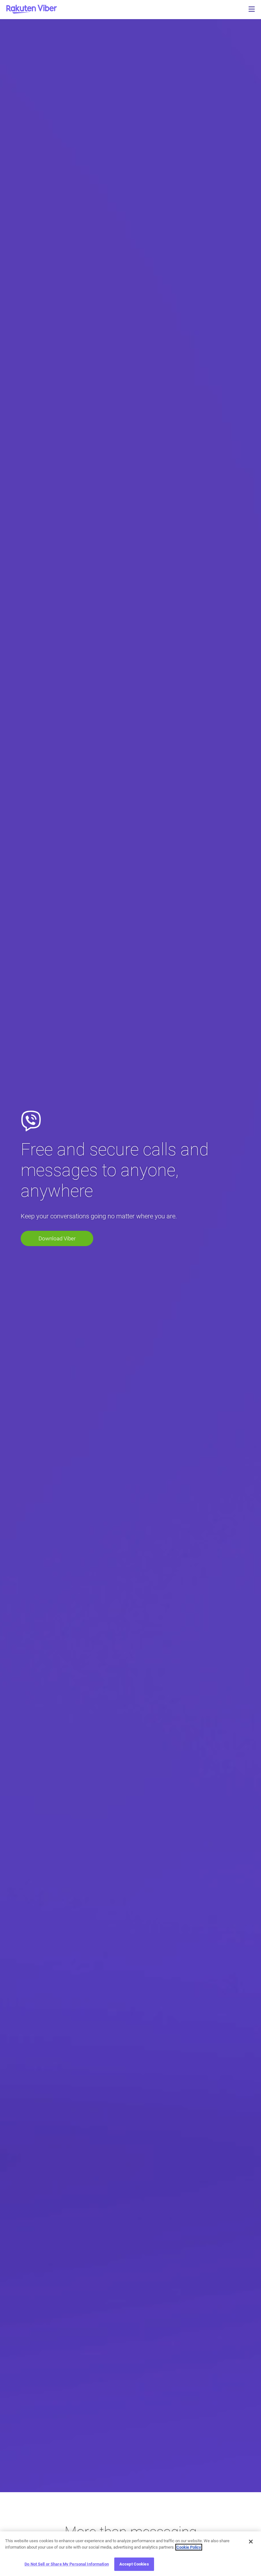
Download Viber (57, 1238)
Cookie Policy (189, 2547)
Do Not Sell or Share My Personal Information (67, 2564)
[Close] (251, 2542)
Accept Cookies (134, 2564)
